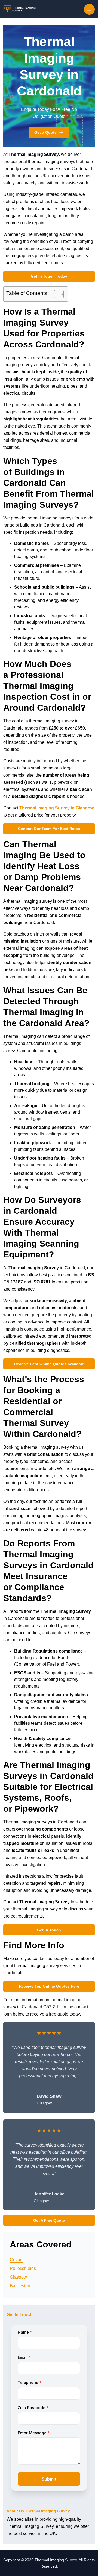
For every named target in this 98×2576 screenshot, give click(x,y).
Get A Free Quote (49, 2220)
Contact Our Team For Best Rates (49, 829)
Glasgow (18, 2277)
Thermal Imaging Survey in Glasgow (56, 808)
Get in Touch (49, 1930)
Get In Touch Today (49, 276)
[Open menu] (89, 9)
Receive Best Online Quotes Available (49, 1364)
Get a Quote (45, 132)
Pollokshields (23, 2268)
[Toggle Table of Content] (56, 294)
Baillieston (20, 2286)
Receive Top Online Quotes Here (49, 1986)
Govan (16, 2260)
